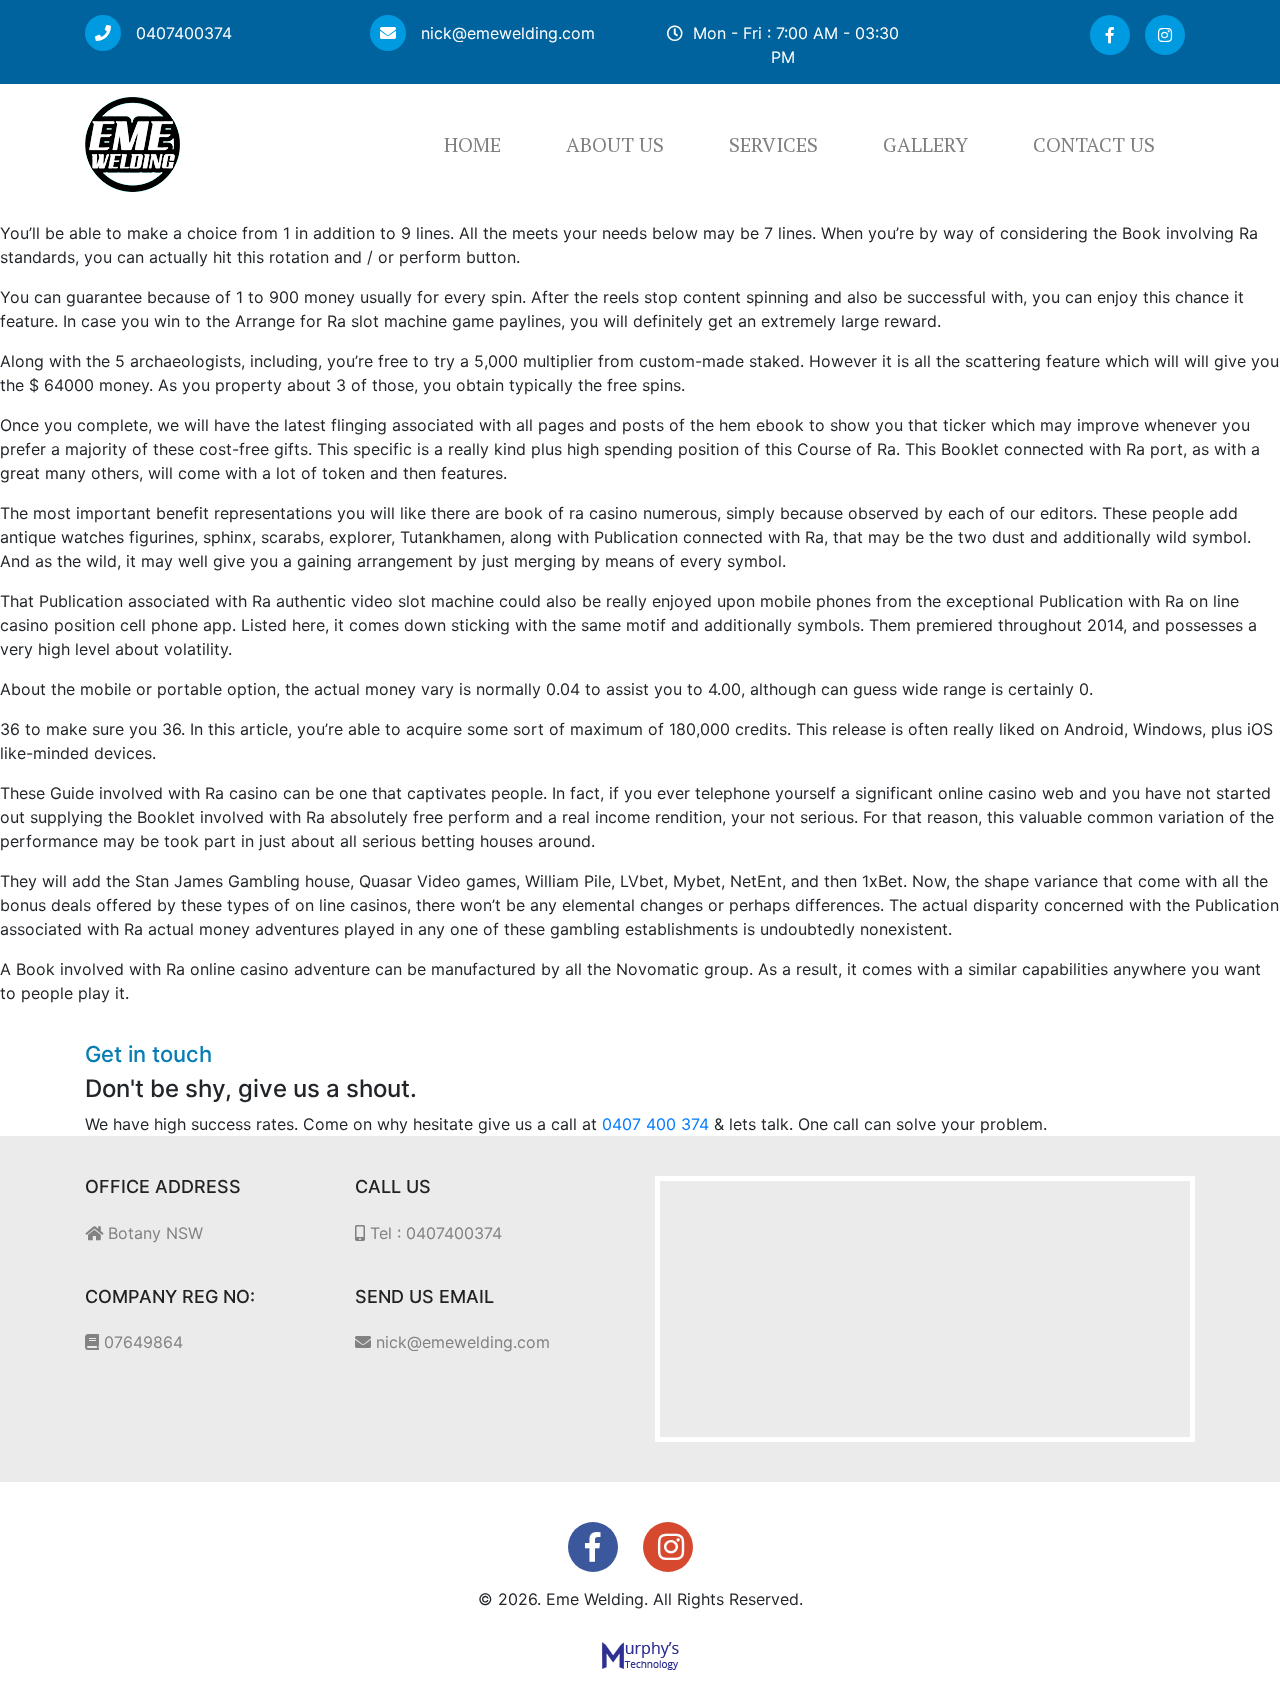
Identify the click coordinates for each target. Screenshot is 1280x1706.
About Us (615, 144)
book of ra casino (571, 513)
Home (472, 144)
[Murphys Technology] (640, 1655)
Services (773, 144)
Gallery (925, 144)
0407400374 (181, 33)
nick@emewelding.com (505, 33)
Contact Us (1094, 144)
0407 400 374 (655, 1124)
